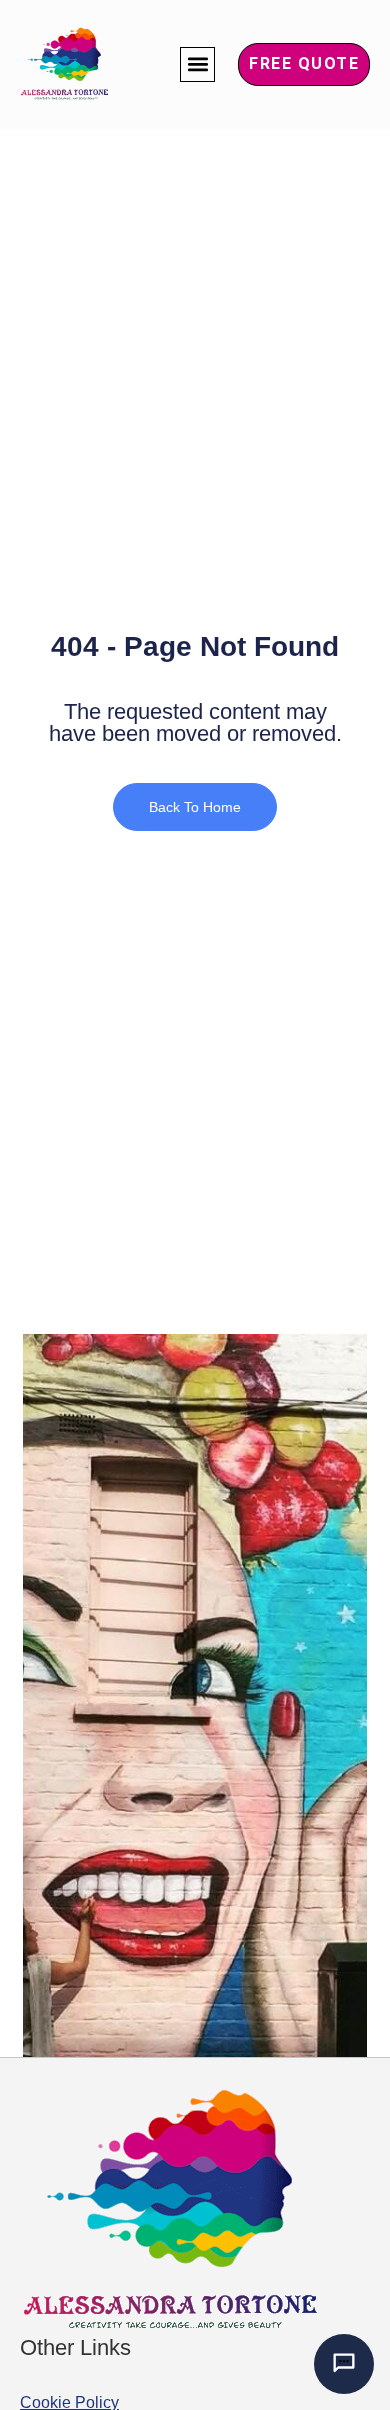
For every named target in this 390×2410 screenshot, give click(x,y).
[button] (197, 64)
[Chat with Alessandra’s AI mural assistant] (344, 2364)
